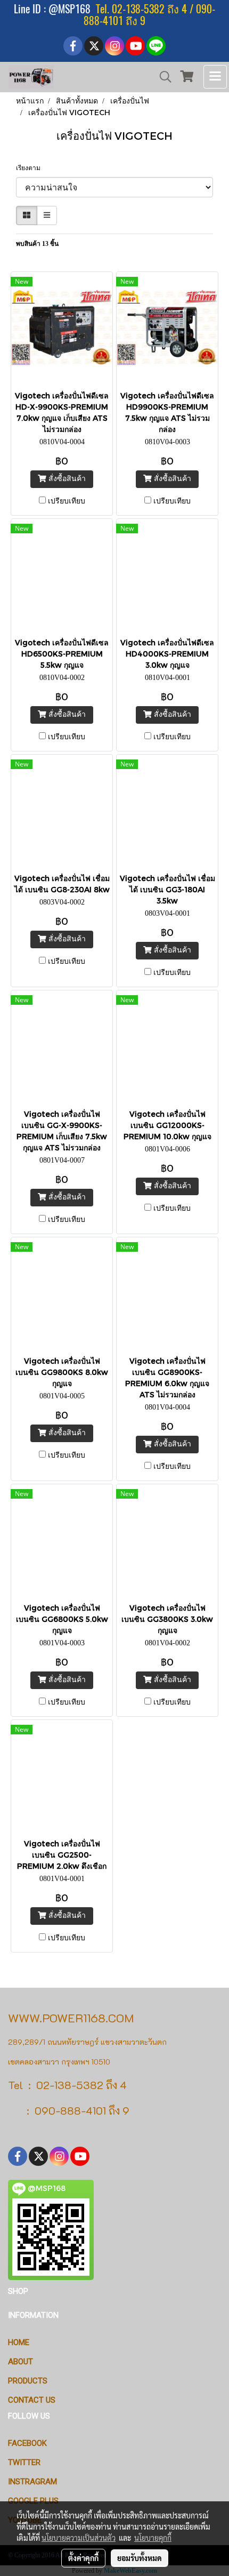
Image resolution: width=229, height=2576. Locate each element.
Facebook (27, 2443)
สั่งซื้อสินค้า (66, 479)
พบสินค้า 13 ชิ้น (37, 244)
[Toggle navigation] (215, 77)
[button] (162, 77)
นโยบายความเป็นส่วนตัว (79, 2538)
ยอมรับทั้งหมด (140, 2558)
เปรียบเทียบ (67, 501)
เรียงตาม (31, 168)
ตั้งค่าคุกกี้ (83, 2558)
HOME (19, 2342)
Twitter (24, 2462)
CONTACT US (32, 2400)
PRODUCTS (28, 2381)
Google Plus (33, 2501)
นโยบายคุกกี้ (153, 2538)
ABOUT (21, 2362)
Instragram (32, 2482)
